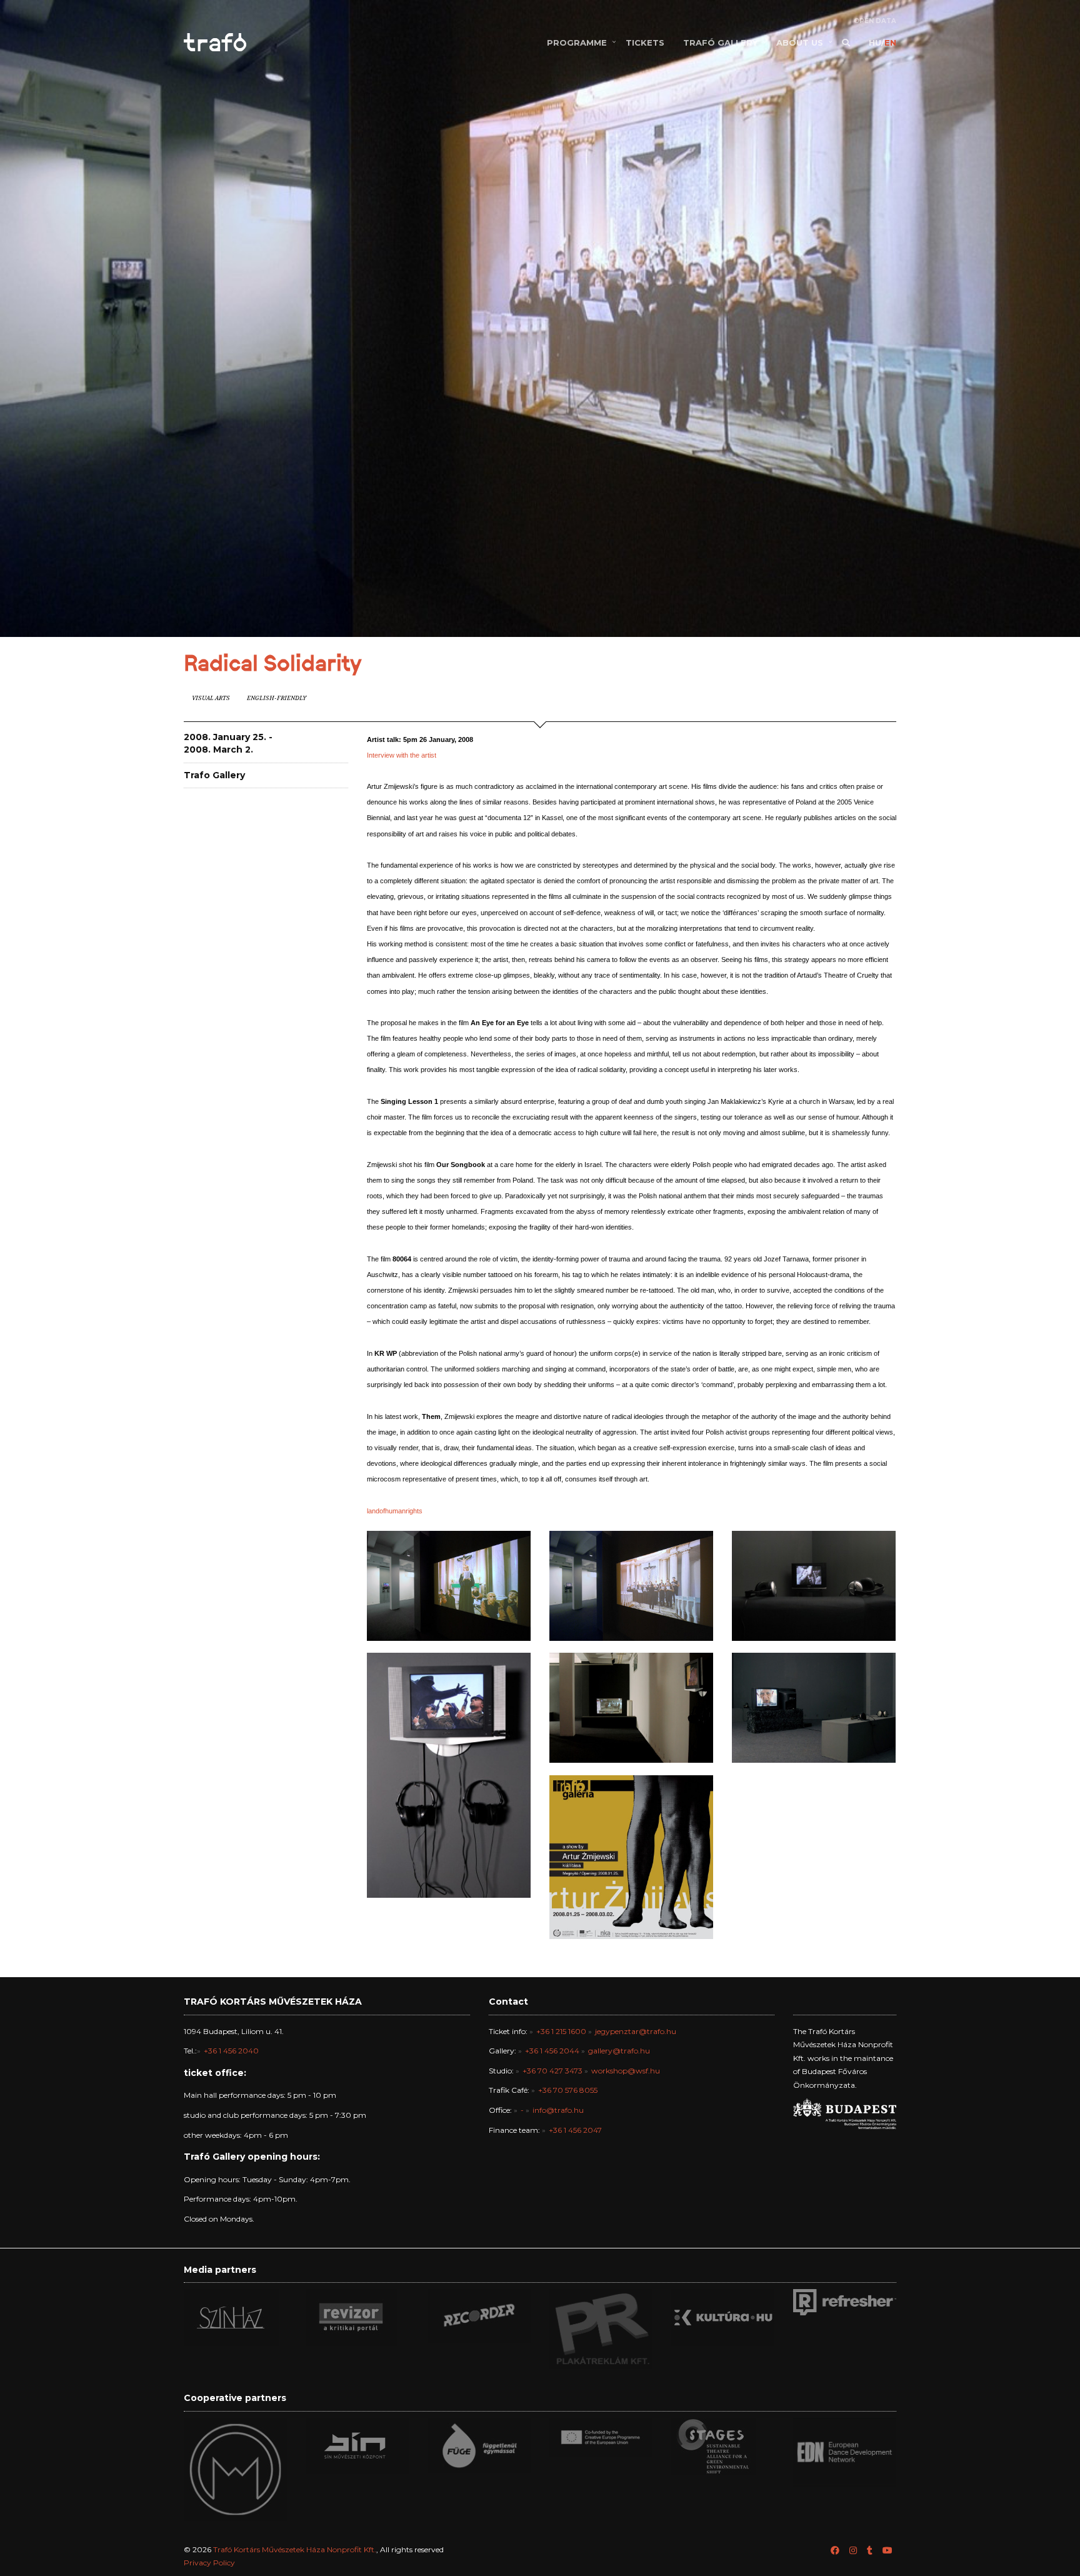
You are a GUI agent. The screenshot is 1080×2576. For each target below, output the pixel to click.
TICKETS (645, 43)
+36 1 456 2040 (231, 2051)
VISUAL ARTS (211, 698)
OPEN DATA (875, 21)
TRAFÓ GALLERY (720, 43)
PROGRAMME (577, 43)
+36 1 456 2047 (575, 2130)
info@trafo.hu (558, 2110)
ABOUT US (800, 43)
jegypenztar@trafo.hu (636, 2031)
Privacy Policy (209, 2563)
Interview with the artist (402, 755)
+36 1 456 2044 (552, 2051)
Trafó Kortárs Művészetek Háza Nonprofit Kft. (295, 2549)
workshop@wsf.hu (626, 2071)
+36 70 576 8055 (568, 2090)
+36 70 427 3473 (552, 2071)
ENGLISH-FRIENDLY (277, 698)
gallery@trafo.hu (619, 2051)
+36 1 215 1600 (561, 2031)
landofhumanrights (395, 1511)
